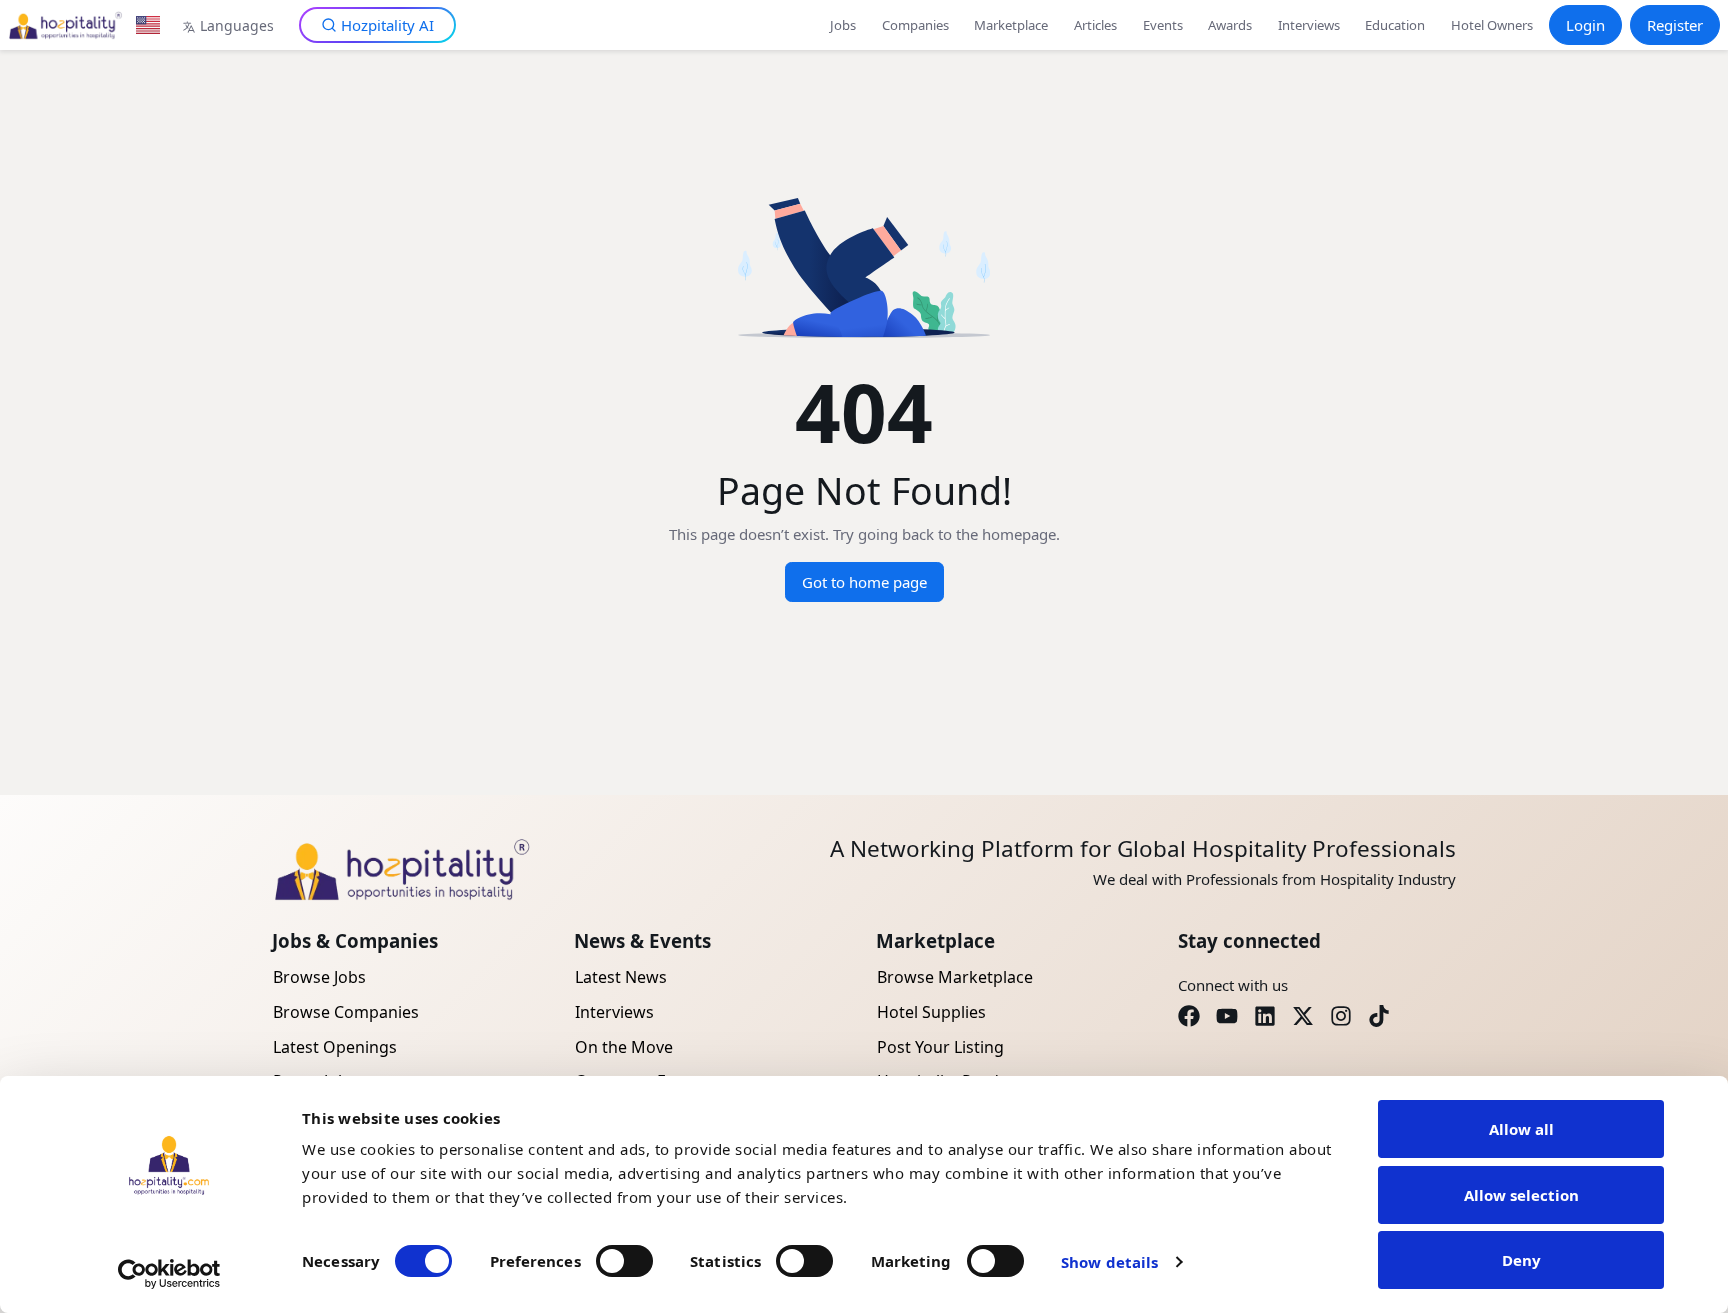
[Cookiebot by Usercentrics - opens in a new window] (169, 1274)
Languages (237, 25)
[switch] (624, 1261)
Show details (1109, 1262)
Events (1163, 25)
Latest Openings (335, 1047)
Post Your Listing (940, 1047)
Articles (1095, 25)
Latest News (621, 977)
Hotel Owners (1492, 25)
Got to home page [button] (864, 582)
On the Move (624, 1047)
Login (1585, 25)
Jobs (843, 25)
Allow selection (1521, 1195)
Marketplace (1011, 25)
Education (1395, 25)
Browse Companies (346, 1012)
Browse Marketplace (955, 977)
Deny (1521, 1260)
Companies (915, 25)
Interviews (1309, 25)
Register (1675, 25)
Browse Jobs (319, 977)
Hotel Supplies (931, 1012)
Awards (1230, 25)
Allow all (1521, 1129)
